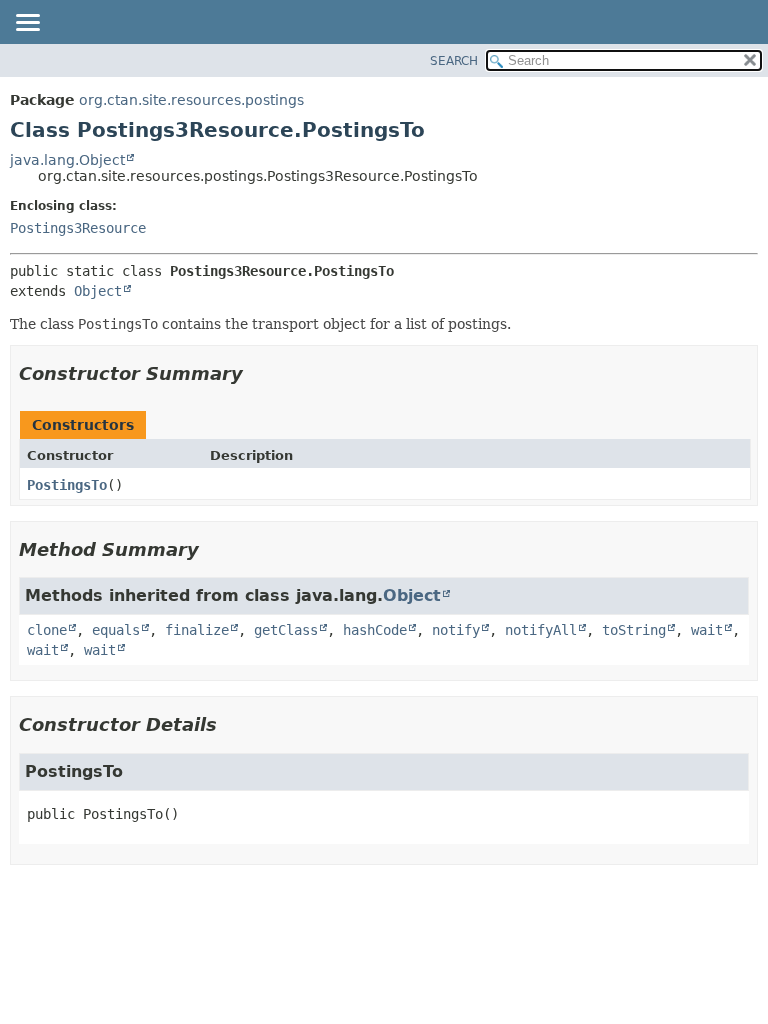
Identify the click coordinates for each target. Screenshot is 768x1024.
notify (456, 630)
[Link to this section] (257, 373)
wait (707, 630)
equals (116, 630)
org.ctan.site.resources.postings (191, 100)
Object (98, 291)
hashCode (375, 630)
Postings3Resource (78, 228)
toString (634, 630)
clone (47, 630)
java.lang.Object (67, 160)
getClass (286, 630)
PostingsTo (67, 485)
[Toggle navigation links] (27, 24)
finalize (197, 630)
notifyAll (541, 630)
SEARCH (454, 61)
